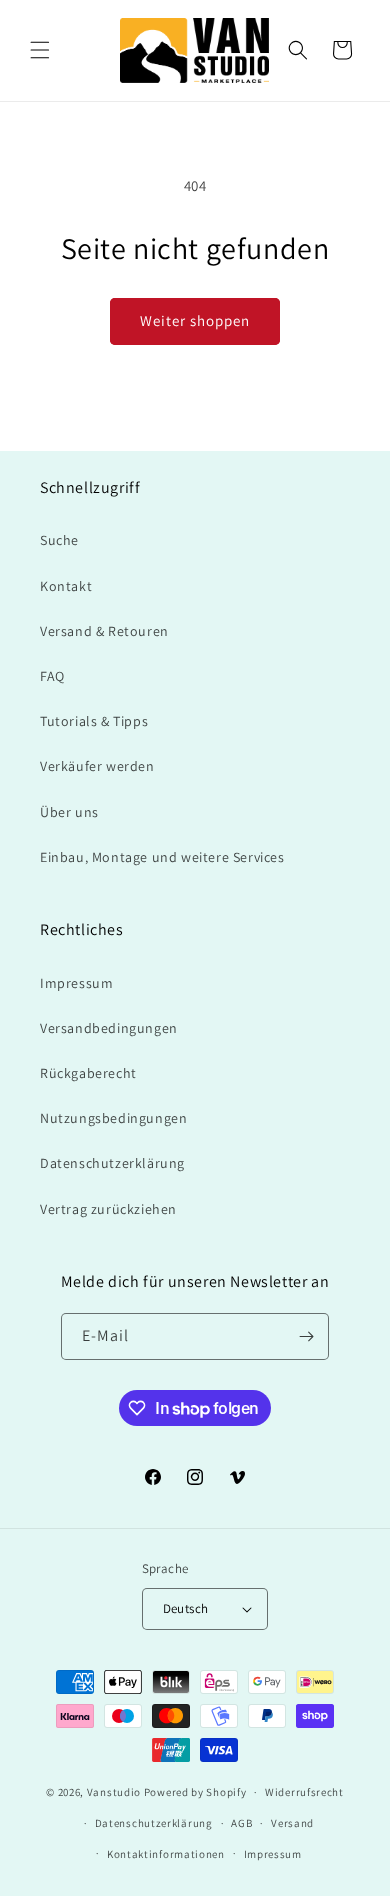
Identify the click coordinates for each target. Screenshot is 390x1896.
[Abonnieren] (306, 1336)
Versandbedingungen (109, 1028)
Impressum (76, 983)
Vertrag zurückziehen (108, 1209)
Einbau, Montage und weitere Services (162, 857)
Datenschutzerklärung (112, 1163)
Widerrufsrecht (304, 1792)
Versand (292, 1823)
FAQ (52, 676)
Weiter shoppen (195, 320)
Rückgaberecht (88, 1073)
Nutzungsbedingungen (113, 1118)
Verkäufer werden (97, 766)
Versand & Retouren (104, 631)
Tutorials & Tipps (94, 721)
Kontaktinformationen (166, 1854)
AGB (241, 1823)
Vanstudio (114, 1792)
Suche (59, 540)
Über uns (69, 812)
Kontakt (66, 586)
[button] (40, 50)
